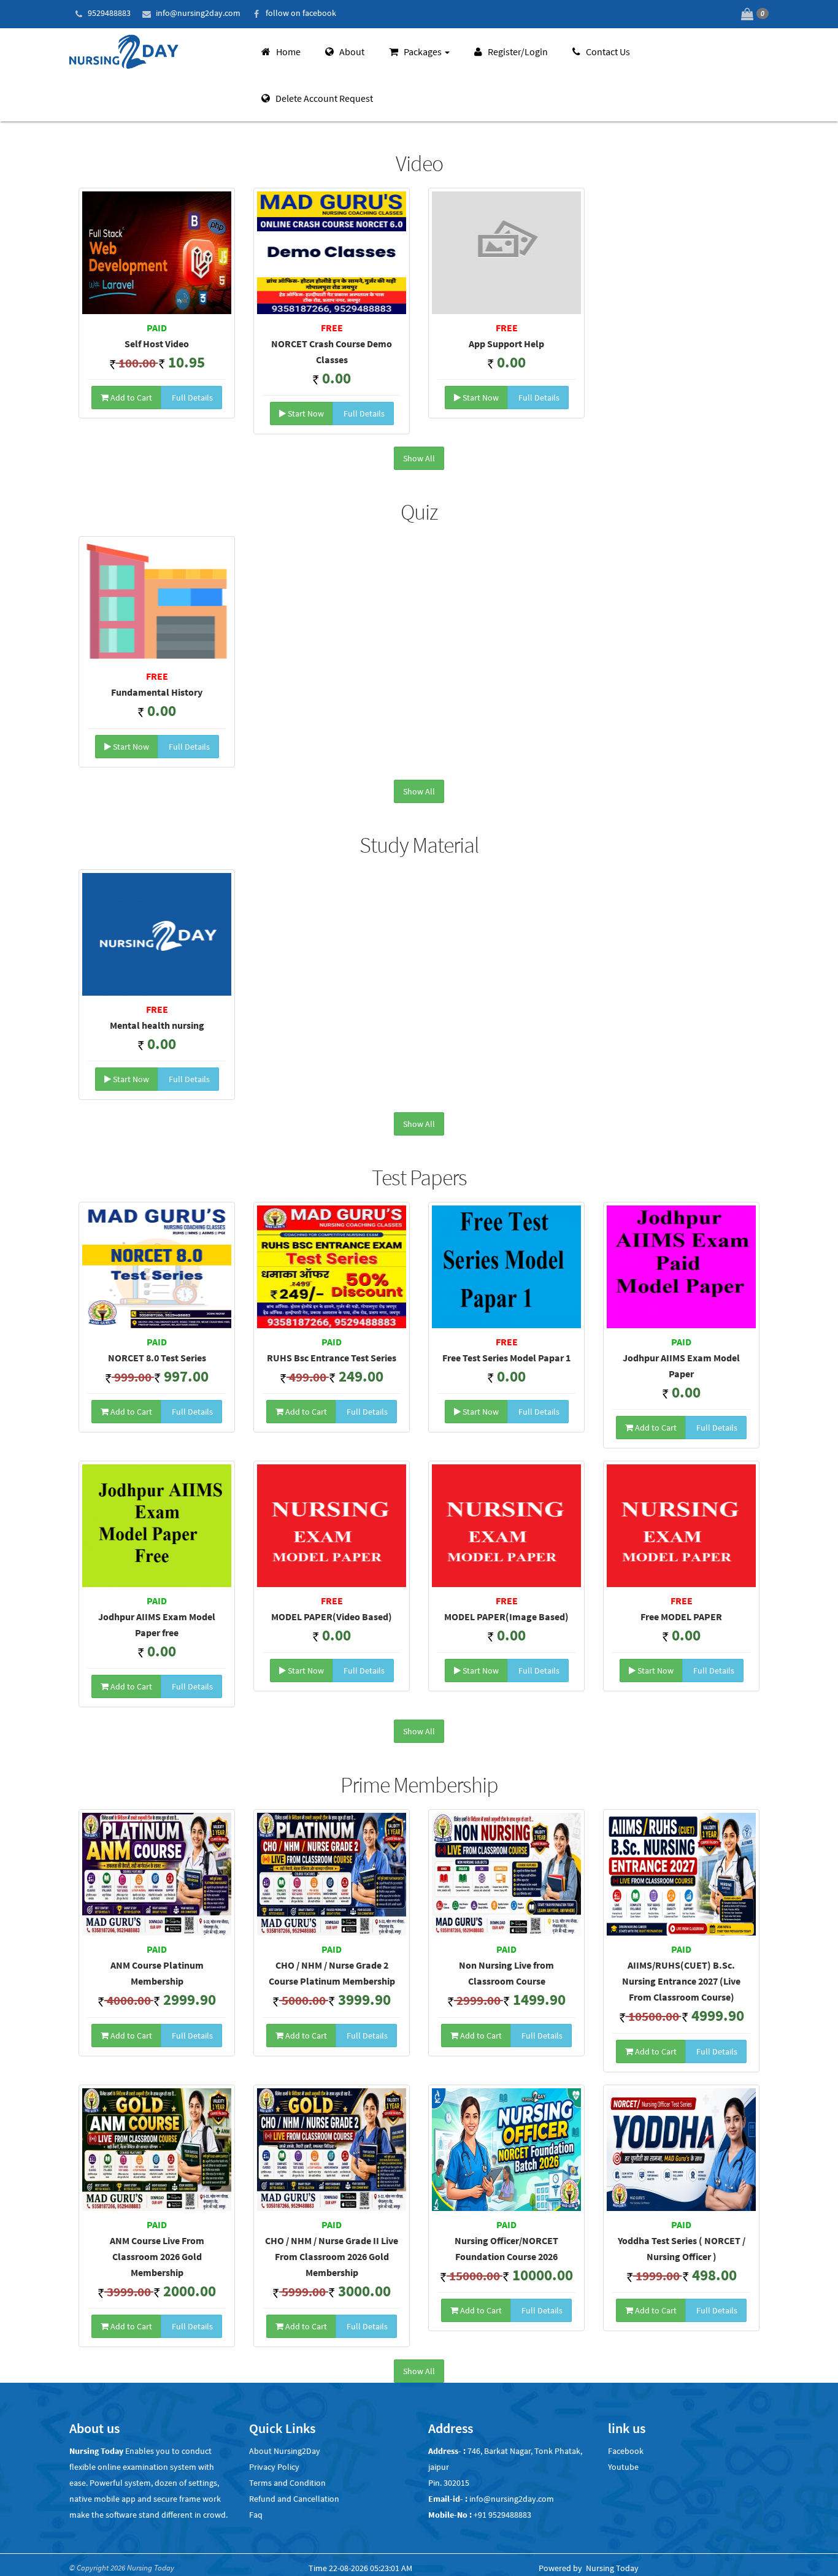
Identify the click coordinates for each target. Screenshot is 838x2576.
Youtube (623, 2467)
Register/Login (517, 52)
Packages (423, 52)
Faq (256, 2515)
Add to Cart (130, 398)
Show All (419, 458)
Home (287, 52)
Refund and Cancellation (294, 2499)
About (351, 52)
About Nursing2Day (285, 2451)
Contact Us (607, 52)
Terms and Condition (287, 2483)
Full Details (191, 398)
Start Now (305, 413)
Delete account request (323, 98)
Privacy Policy (274, 2467)
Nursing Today (612, 2568)
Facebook (626, 2451)
